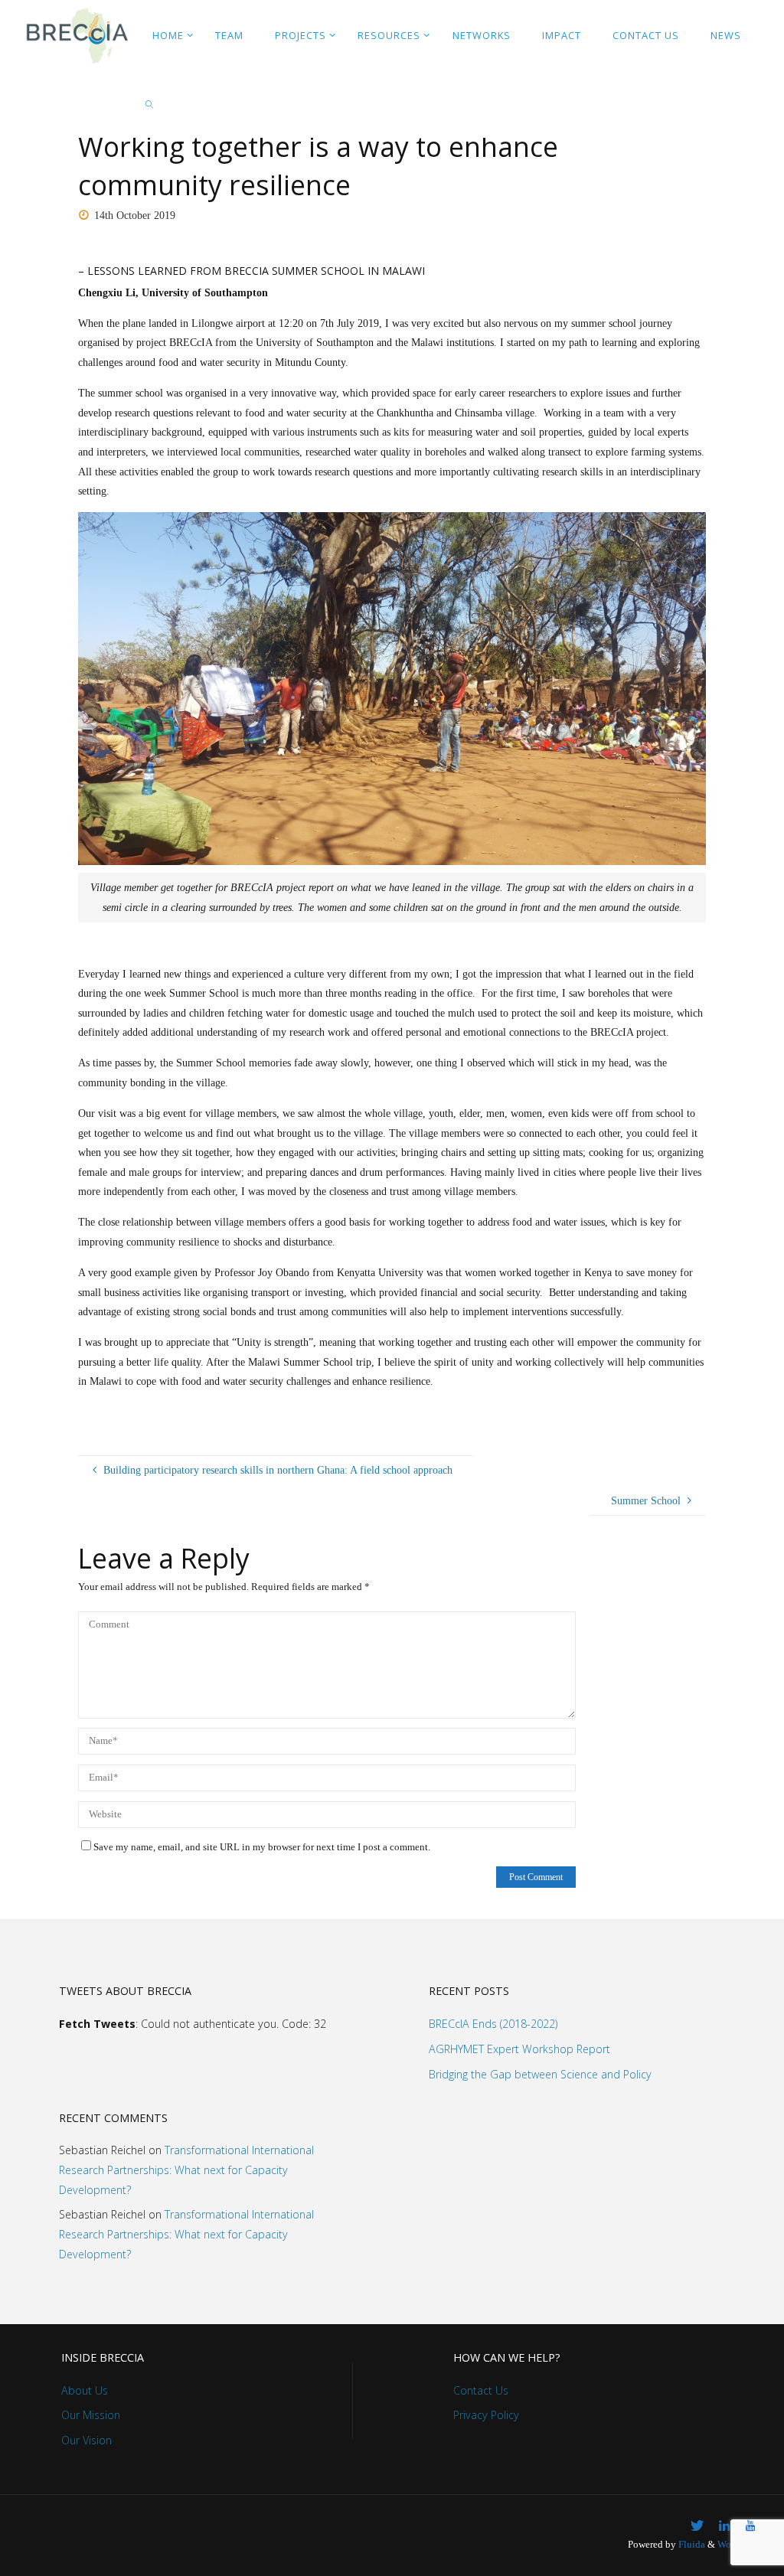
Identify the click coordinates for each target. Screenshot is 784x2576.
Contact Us (481, 2390)
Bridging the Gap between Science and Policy (540, 2074)
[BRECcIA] (76, 34)
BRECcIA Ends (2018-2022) (493, 2024)
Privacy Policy (486, 2415)
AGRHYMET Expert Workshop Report (519, 2049)
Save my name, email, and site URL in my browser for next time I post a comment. (262, 1847)
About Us (85, 2390)
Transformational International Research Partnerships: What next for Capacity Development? (186, 2170)
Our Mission (91, 2415)
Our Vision (87, 2440)
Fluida (691, 2545)
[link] (150, 103)
